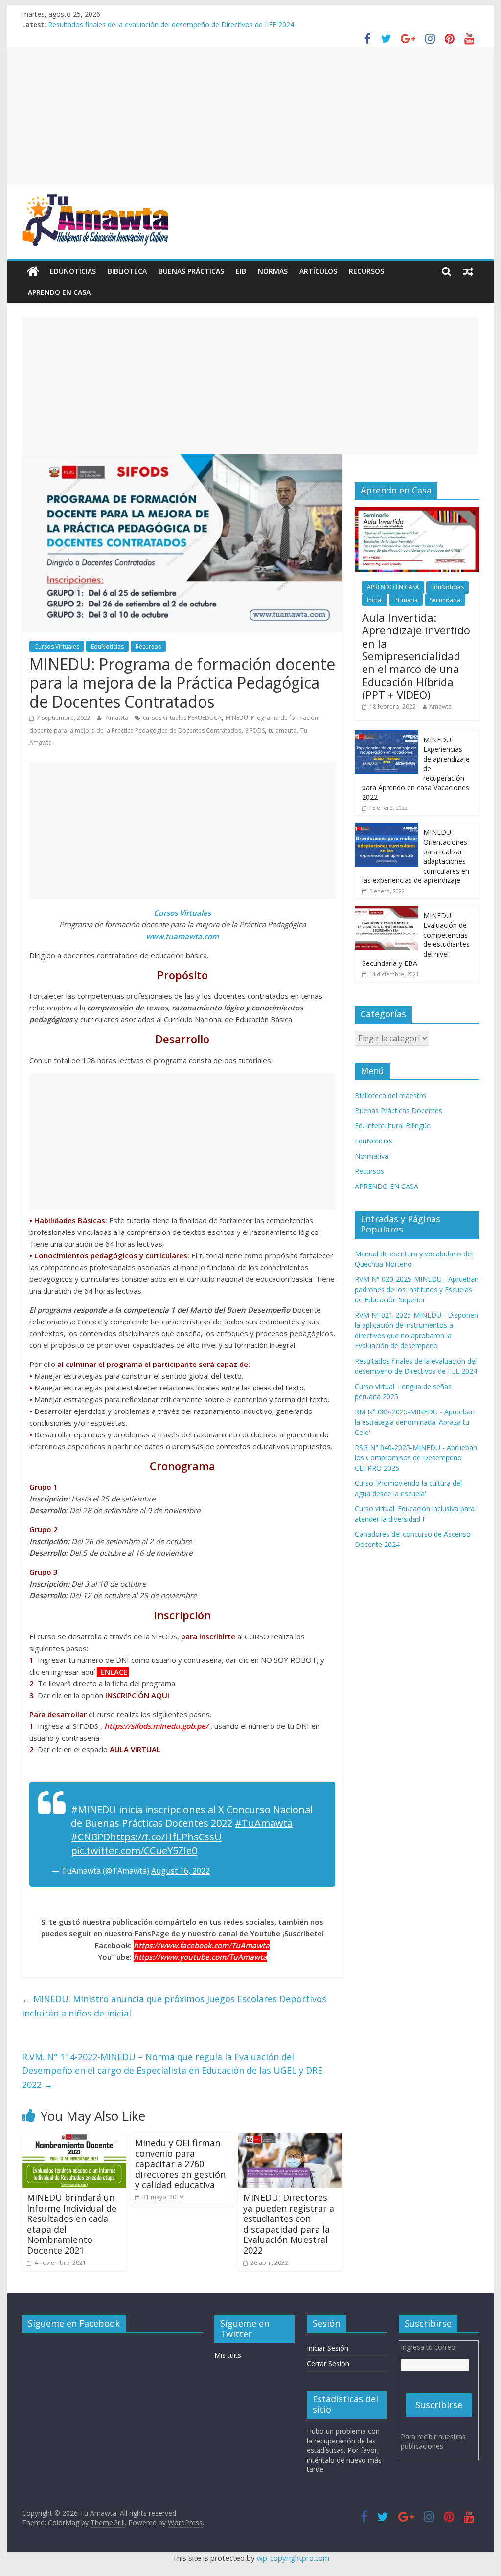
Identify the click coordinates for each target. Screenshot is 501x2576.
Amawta (118, 718)
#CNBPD (91, 1837)
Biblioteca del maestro (390, 1095)
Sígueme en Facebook (74, 2323)
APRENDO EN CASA (59, 292)
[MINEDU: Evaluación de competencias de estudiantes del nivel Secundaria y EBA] (387, 911)
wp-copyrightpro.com (293, 2558)
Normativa (372, 1156)
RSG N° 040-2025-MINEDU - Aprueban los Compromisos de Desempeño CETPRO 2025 (416, 1458)
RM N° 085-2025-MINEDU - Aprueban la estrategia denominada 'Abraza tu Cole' (415, 1422)
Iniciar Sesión (328, 2348)
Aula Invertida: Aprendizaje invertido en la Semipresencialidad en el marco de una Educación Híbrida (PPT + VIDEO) (416, 656)
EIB (241, 271)
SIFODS (255, 730)
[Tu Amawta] (33, 271)
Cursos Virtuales (57, 646)
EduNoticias (73, 271)
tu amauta (283, 730)
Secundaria (445, 600)
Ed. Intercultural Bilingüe (393, 1126)
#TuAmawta (264, 1823)
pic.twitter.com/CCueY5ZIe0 (134, 1850)
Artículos (318, 271)
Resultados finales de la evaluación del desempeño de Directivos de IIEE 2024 (171, 26)
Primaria (406, 600)
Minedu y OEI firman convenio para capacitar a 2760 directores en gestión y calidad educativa (180, 2164)
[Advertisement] (250, 116)
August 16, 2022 (181, 1871)
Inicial (375, 600)
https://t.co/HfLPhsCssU (166, 1837)
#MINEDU (94, 1809)
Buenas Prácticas (191, 271)
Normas (273, 271)
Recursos (366, 271)
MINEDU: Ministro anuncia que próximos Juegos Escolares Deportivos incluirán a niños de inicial (174, 2006)
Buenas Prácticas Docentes (399, 1110)
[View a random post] (468, 271)
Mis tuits (228, 2355)
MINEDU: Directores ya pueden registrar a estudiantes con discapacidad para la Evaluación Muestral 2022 (289, 2224)
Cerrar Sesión (328, 2363)
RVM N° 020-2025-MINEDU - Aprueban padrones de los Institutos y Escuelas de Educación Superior (417, 1289)
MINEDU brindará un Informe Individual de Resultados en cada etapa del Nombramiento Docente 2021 (72, 2224)
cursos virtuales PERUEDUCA (182, 718)
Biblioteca (127, 271)
